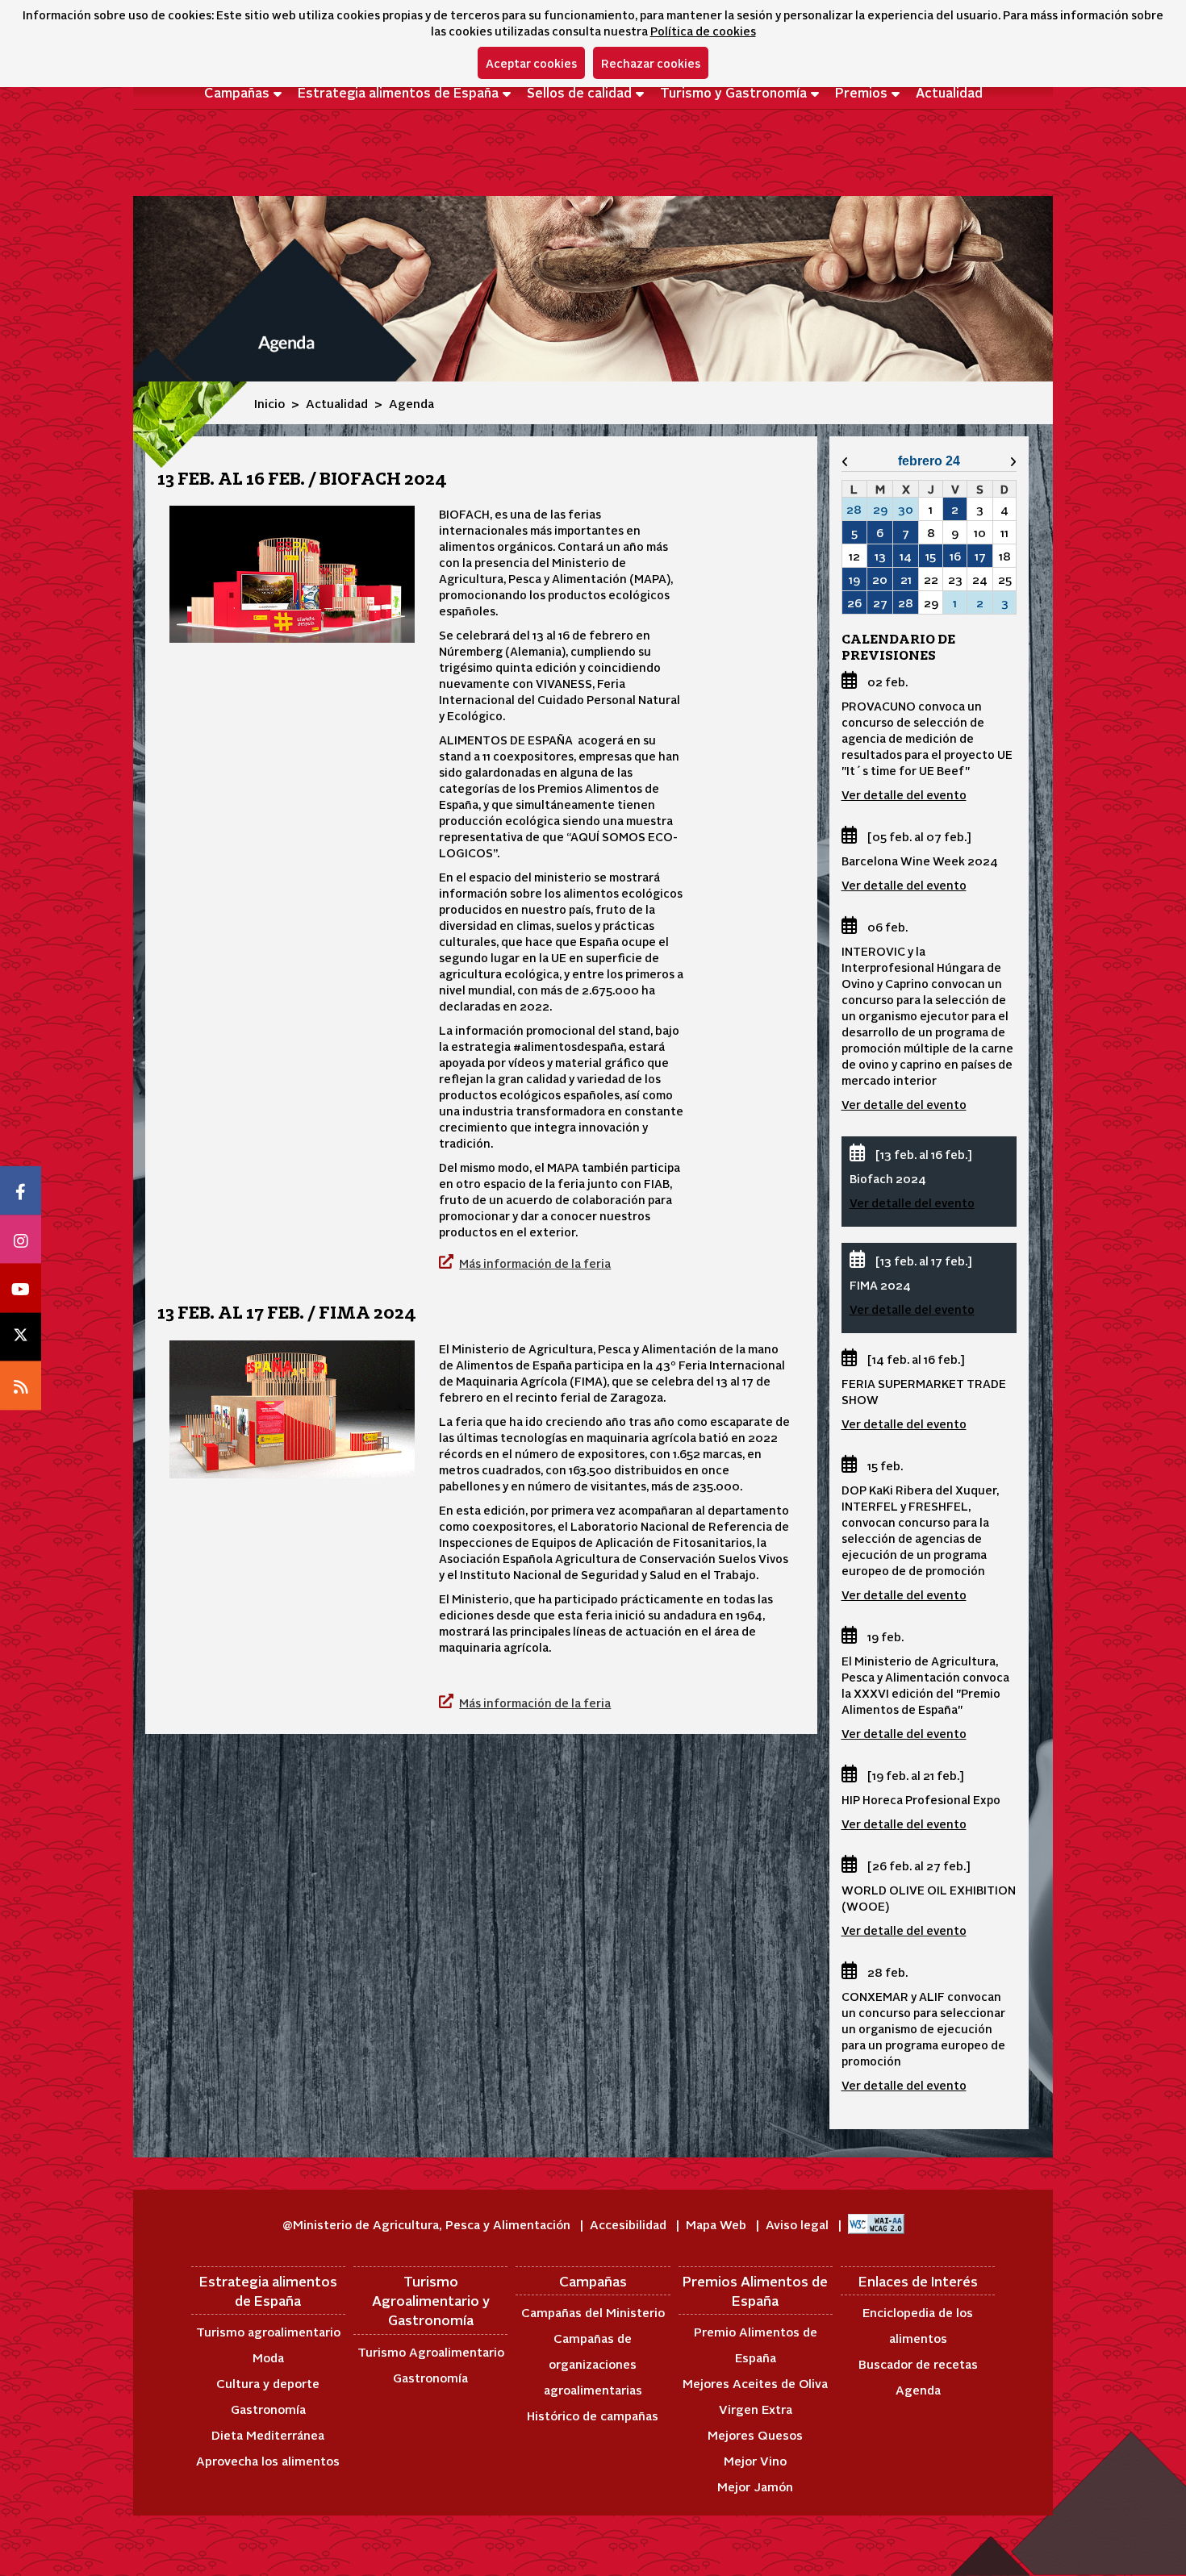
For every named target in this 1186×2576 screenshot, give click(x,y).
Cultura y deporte (268, 2383)
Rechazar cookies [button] (651, 63)
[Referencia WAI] (876, 2224)
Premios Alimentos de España (755, 2290)
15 (931, 556)
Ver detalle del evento (904, 794)
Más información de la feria (535, 1263)
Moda (268, 2357)
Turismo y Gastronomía (733, 92)
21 (906, 579)
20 (880, 579)
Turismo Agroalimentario (431, 2351)
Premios (861, 92)
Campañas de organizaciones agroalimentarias (593, 2363)
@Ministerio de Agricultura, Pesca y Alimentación (428, 2224)
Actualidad (949, 92)
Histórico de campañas (593, 2415)
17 (980, 556)
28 (906, 602)
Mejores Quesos (755, 2434)
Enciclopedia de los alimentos (918, 2325)
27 (880, 602)
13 (880, 556)
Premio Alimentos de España (756, 2344)
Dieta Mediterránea (268, 2434)
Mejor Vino (755, 2460)
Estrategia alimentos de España (398, 92)
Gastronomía (268, 2409)
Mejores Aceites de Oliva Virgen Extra (755, 2396)
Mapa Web (718, 2224)
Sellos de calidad (579, 92)
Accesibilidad (630, 2224)
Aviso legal (799, 2224)
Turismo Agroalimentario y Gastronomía (431, 2301)
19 (854, 579)
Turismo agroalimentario (268, 2331)
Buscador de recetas (918, 2363)
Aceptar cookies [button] (531, 63)
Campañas (237, 92)
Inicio (269, 403)
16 (955, 556)
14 (906, 556)
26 (854, 602)
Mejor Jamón (755, 2486)
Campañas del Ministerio (593, 2312)
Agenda (918, 2389)
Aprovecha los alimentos (268, 2460)
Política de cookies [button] (703, 31)
